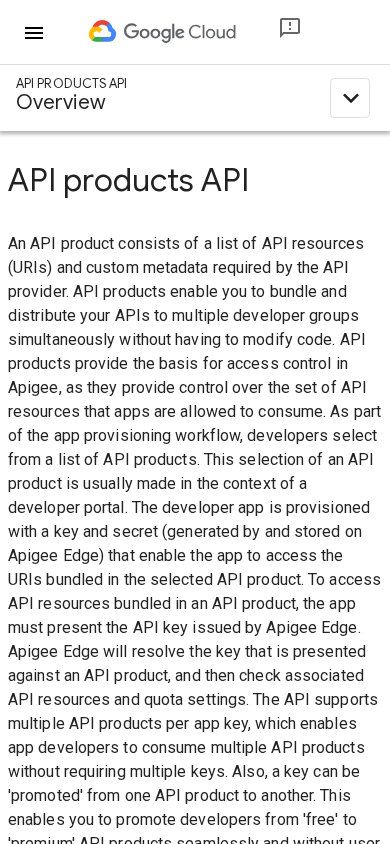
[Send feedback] (274, 32)
